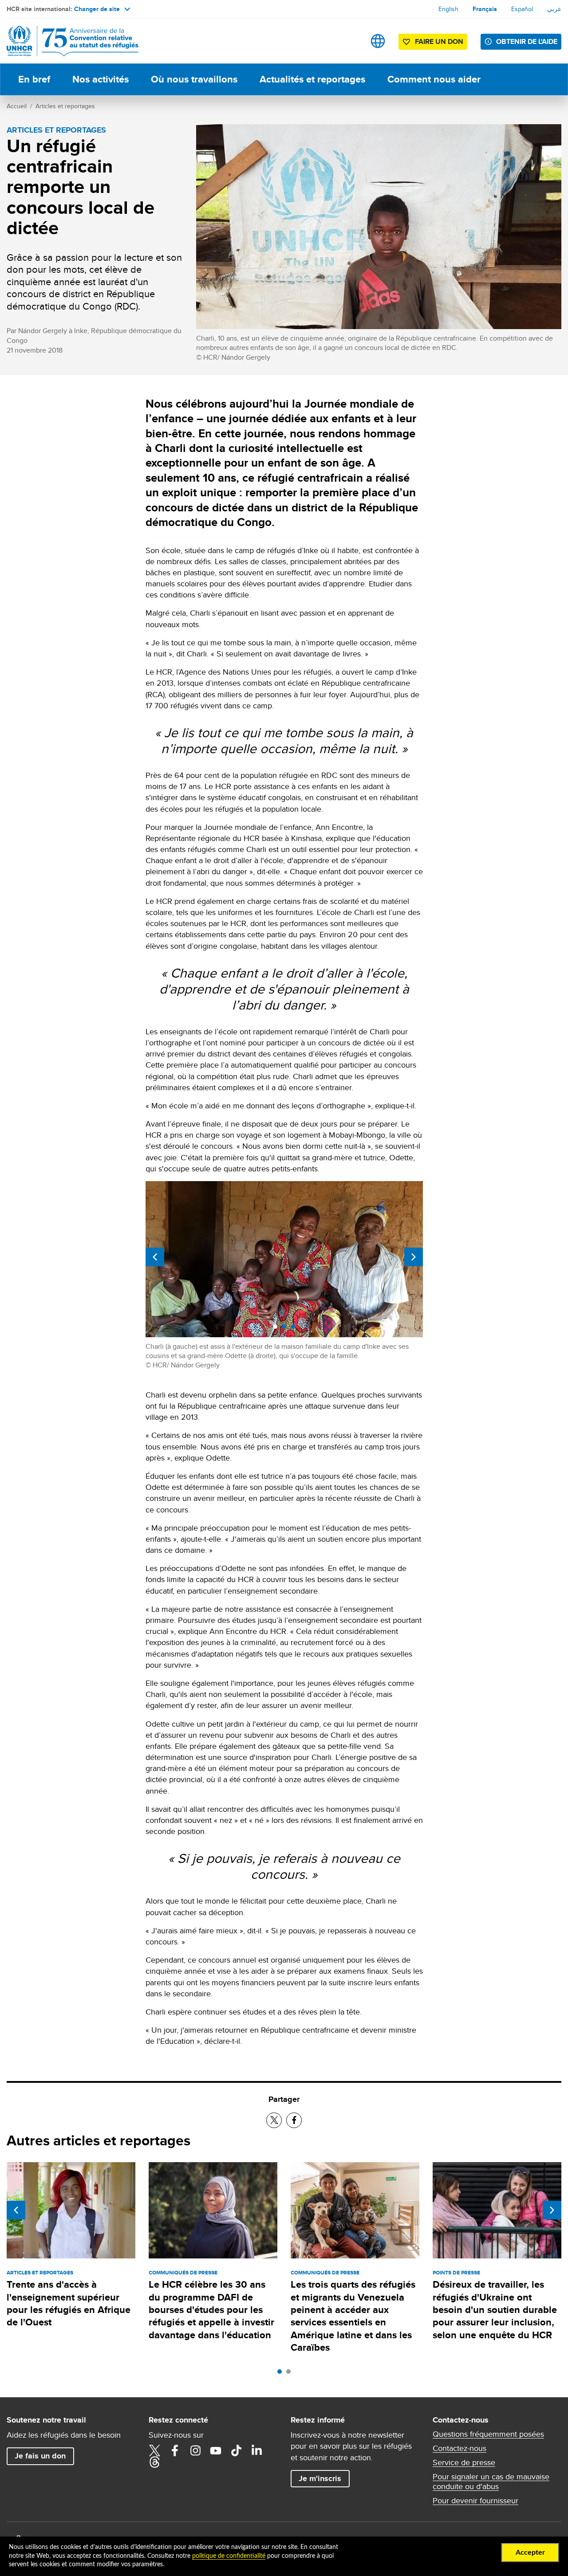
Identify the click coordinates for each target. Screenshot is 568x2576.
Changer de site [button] (97, 9)
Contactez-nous (460, 2448)
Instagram (195, 2450)
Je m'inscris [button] (320, 2478)
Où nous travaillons (194, 79)
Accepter (530, 2552)
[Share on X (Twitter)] (274, 2120)
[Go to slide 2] (291, 2374)
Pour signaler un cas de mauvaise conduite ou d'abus (491, 2482)
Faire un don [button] (439, 41)
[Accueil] (69, 41)
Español (522, 9)
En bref (34, 79)
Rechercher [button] (350, 41)
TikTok (236, 2450)
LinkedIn (256, 2450)
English (448, 9)
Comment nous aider (434, 79)
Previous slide (155, 1257)
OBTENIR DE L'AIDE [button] (527, 41)
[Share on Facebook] (294, 2120)
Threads (154, 2462)
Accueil (17, 106)
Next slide (414, 1257)
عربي (554, 9)
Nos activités (101, 79)
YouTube (216, 2450)
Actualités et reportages (312, 79)
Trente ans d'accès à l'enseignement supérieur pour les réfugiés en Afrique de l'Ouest (69, 2303)
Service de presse (464, 2462)
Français (485, 9)
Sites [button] (378, 41)
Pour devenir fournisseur (475, 2501)
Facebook (175, 2450)
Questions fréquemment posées (488, 2434)
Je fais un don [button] (40, 2456)
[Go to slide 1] (282, 2374)
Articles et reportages (65, 106)
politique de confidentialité (229, 2556)
